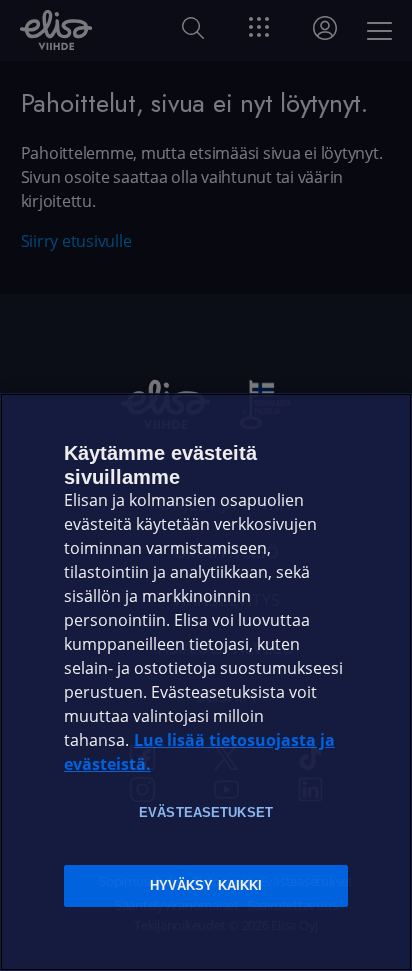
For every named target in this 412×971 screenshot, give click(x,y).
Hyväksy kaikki (206, 885)
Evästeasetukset (206, 812)
